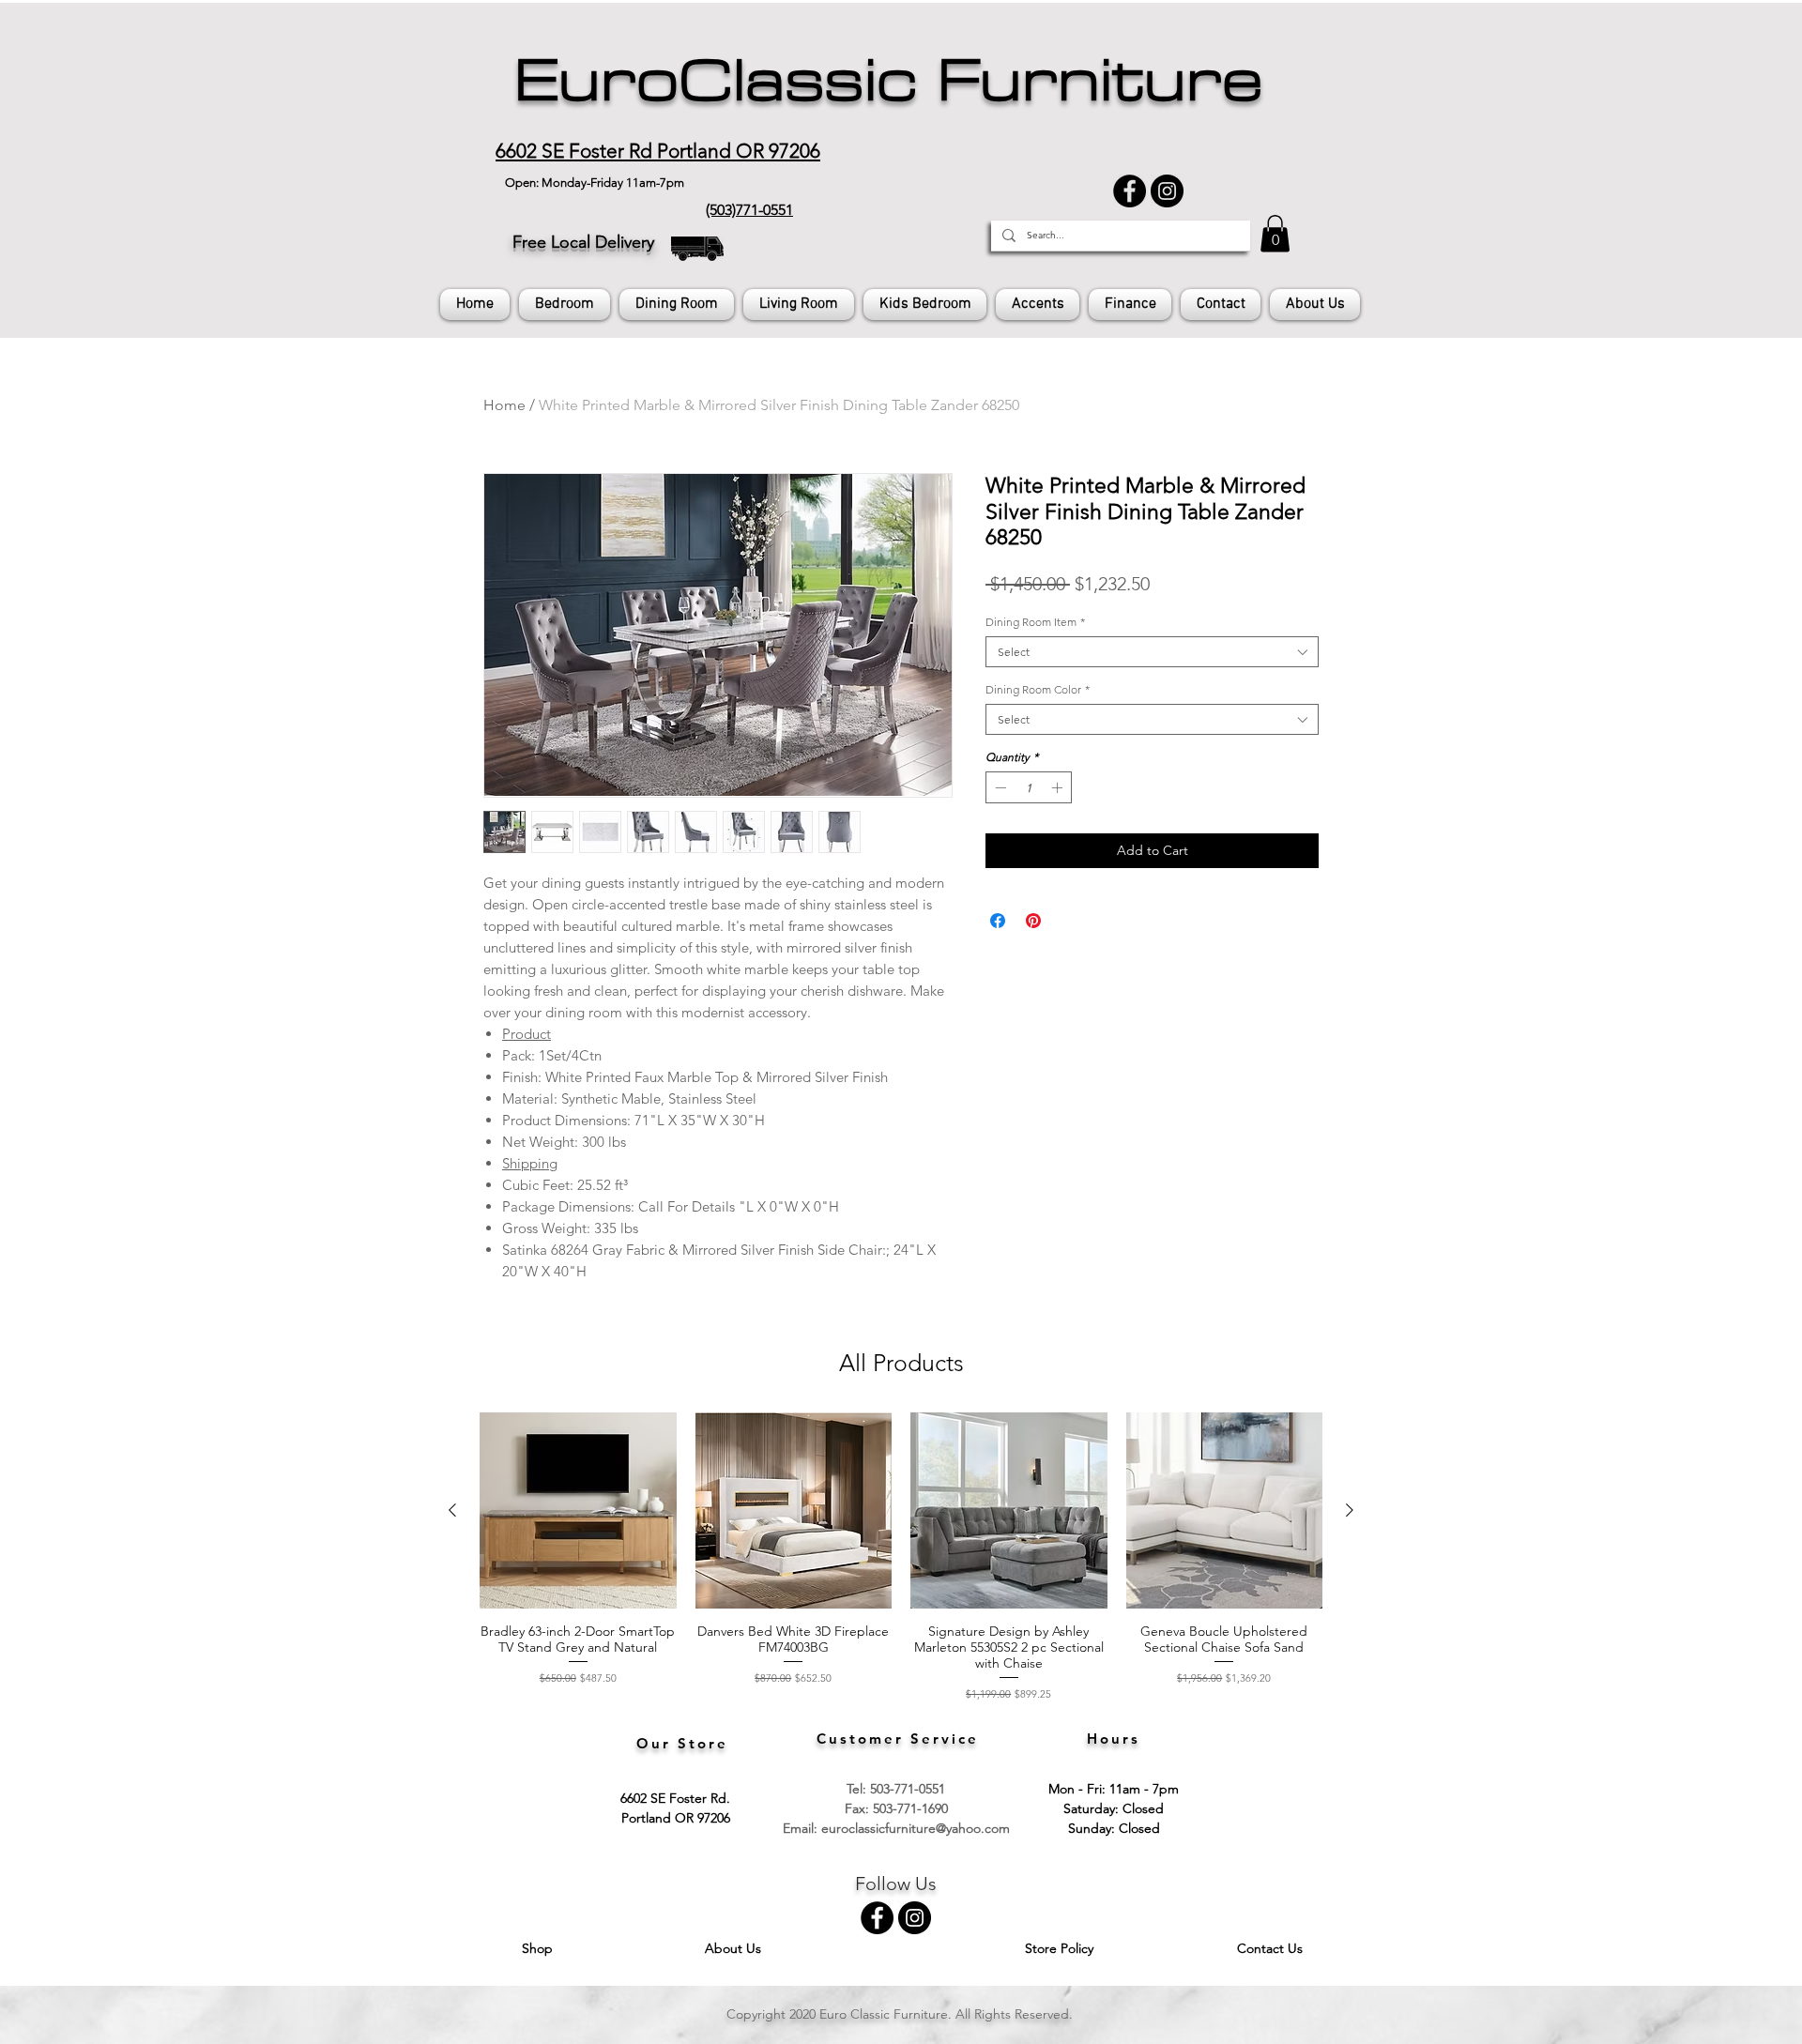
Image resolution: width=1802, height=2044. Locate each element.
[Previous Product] (452, 1510)
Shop (539, 1948)
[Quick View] (578, 1511)
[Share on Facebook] (998, 921)
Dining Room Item (1035, 622)
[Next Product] (1350, 1510)
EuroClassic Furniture (888, 81)
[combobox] (1152, 652)
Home (504, 405)
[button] (1275, 233)
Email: (802, 1828)
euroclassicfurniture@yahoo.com (916, 1828)
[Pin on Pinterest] (1033, 921)
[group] (901, 1557)
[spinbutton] (1029, 787)
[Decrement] (999, 787)
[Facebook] (1130, 191)
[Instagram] (1167, 191)
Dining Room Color (1038, 689)
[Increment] (1059, 787)
